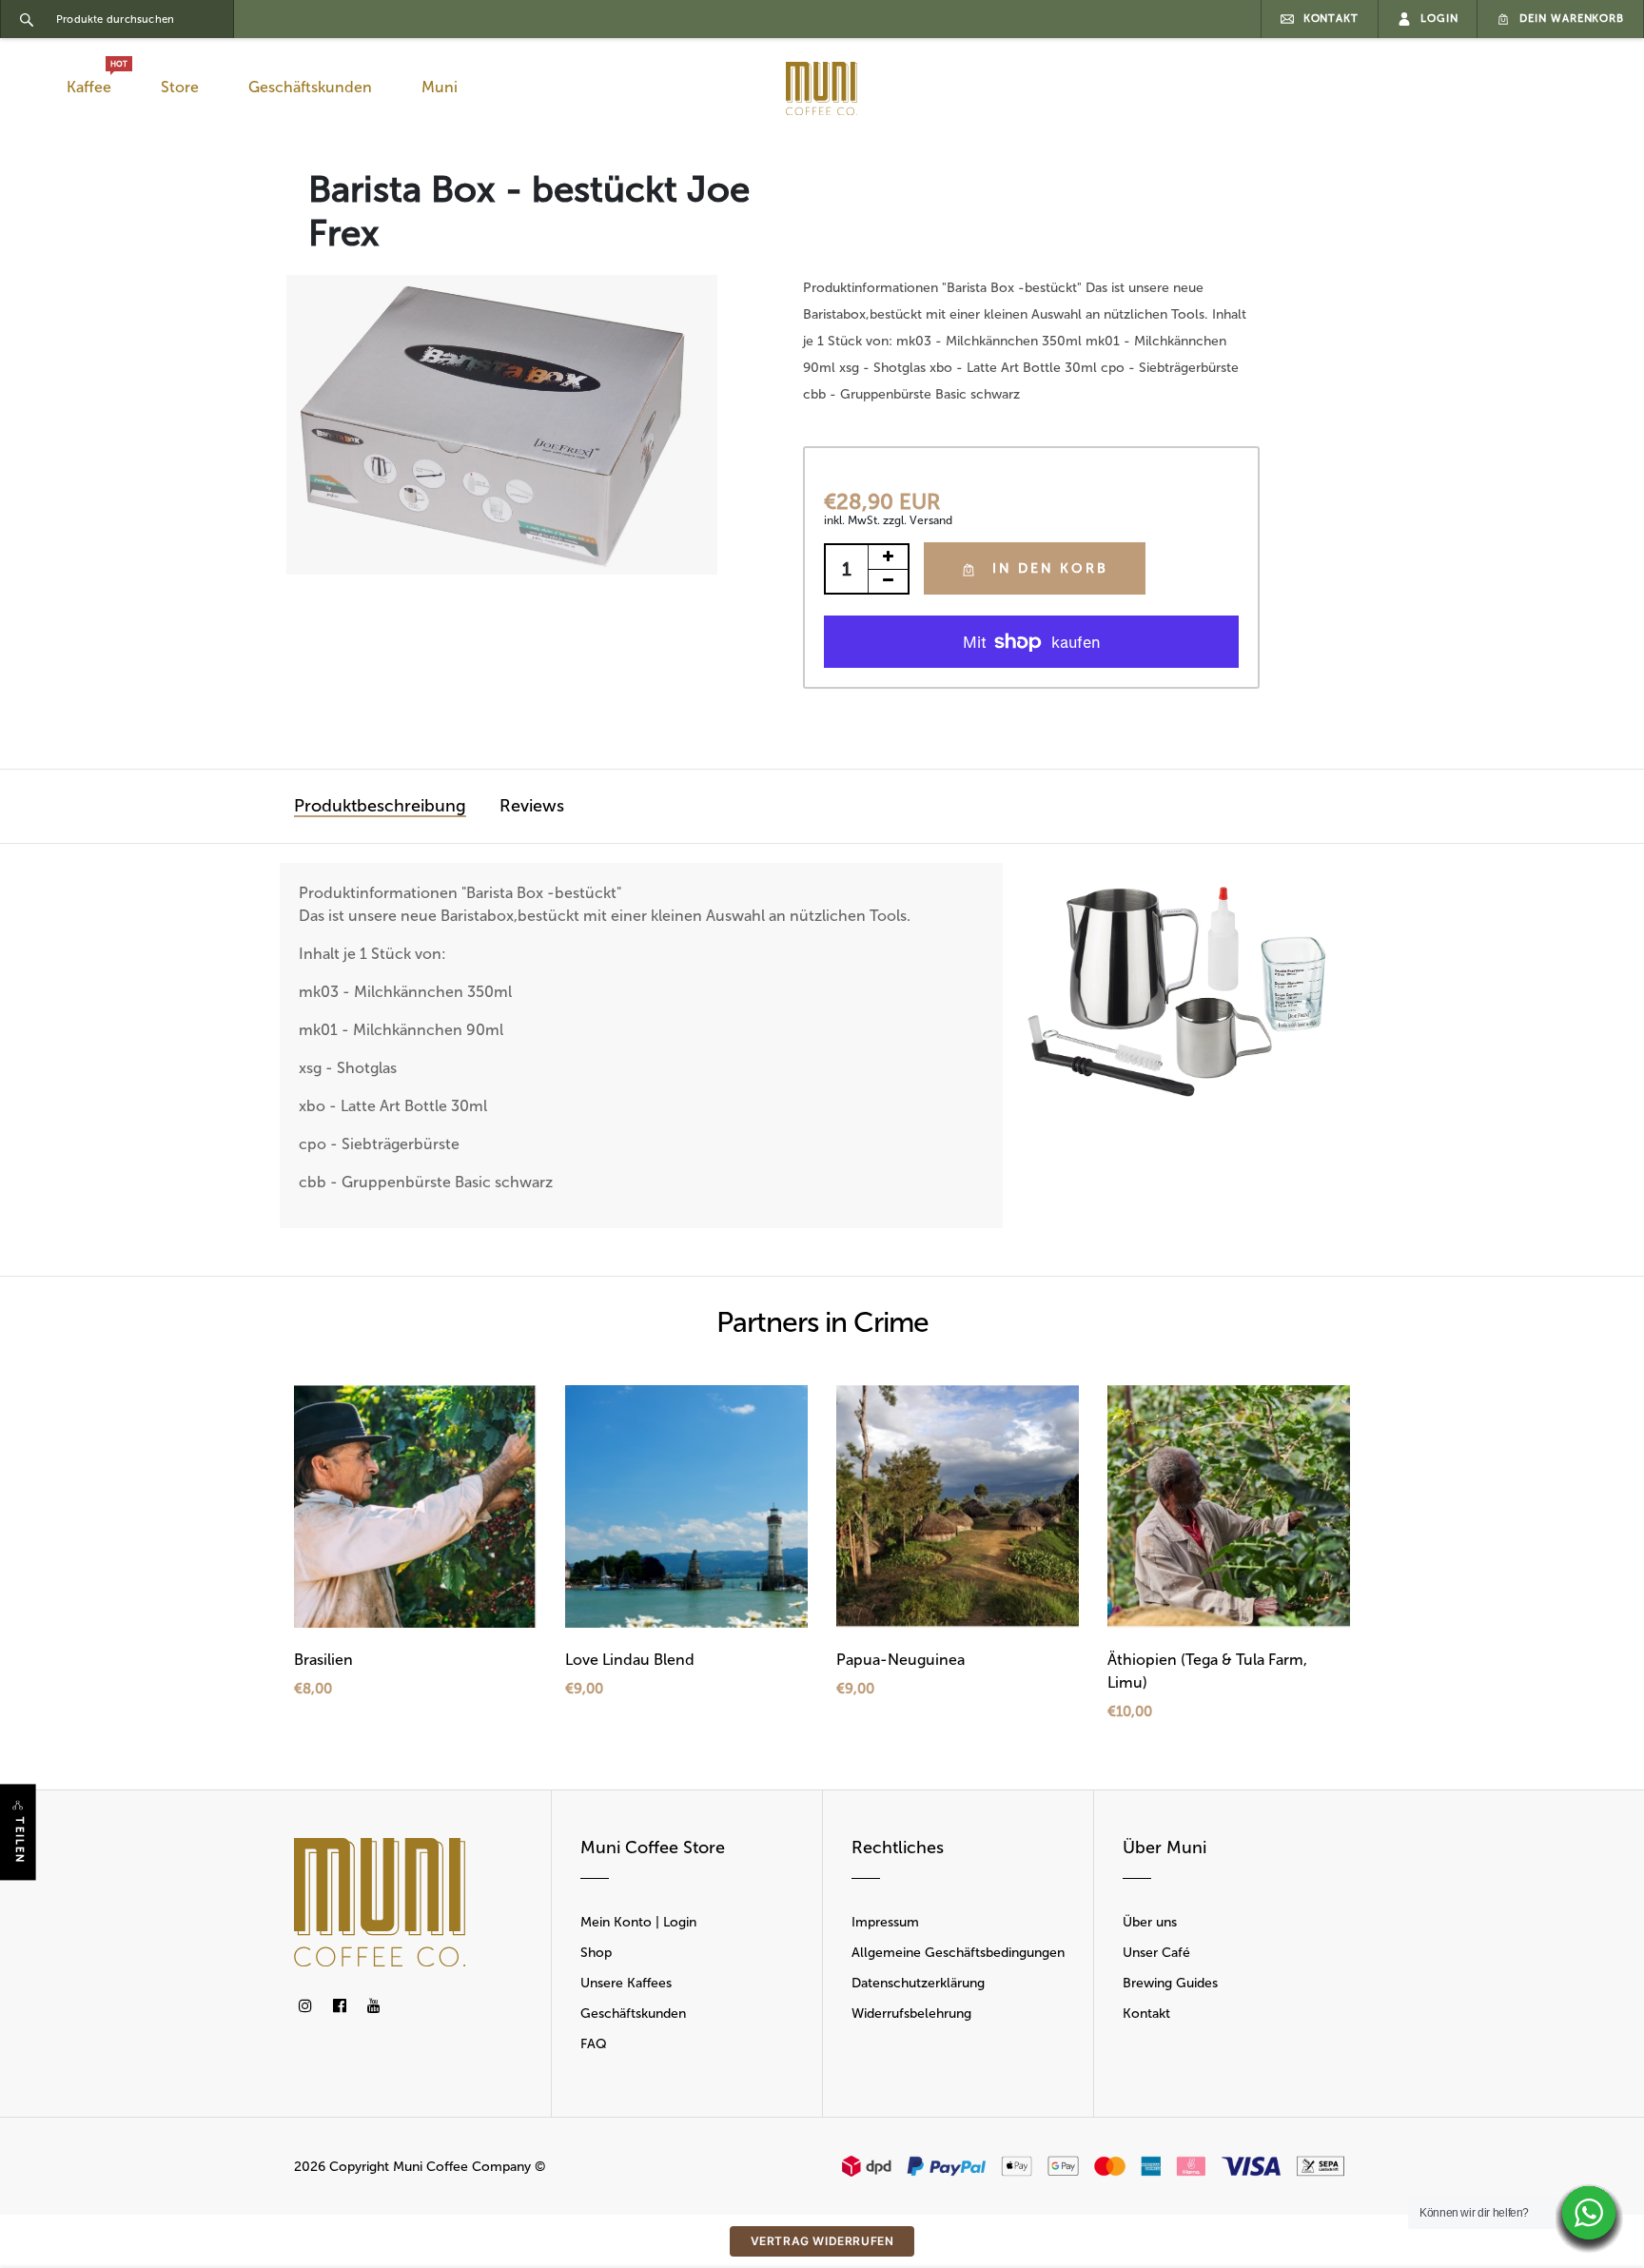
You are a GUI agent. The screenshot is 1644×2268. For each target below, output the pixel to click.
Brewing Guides (1170, 1983)
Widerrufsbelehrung (911, 2014)
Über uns (1150, 1922)
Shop (596, 1953)
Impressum (885, 1922)
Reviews (532, 806)
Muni (440, 87)
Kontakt (1146, 2014)
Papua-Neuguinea (900, 1660)
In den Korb (1050, 568)
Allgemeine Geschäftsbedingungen (958, 1953)
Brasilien (323, 1660)
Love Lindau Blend (630, 1660)
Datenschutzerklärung (918, 1983)
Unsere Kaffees (626, 1983)
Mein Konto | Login (638, 1922)
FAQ (594, 2044)
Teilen (20, 1841)
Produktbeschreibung (380, 806)
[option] (502, 425)
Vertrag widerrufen (822, 2241)
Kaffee (93, 82)
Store (180, 87)
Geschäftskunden (310, 87)
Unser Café (1156, 1953)
